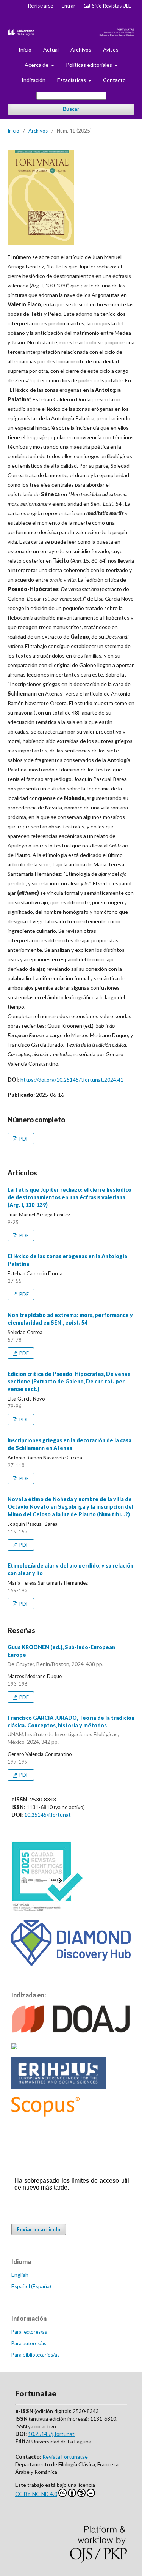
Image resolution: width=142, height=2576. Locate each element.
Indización (34, 80)
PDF (23, 1139)
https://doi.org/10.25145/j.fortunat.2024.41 (72, 1080)
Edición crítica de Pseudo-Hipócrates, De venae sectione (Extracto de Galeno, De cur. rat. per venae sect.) (69, 1381)
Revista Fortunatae (65, 2457)
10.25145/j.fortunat (48, 1815)
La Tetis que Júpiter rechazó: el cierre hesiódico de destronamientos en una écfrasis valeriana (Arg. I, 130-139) (69, 1197)
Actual (51, 50)
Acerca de (37, 65)
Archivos (81, 50)
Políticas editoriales (90, 65)
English (20, 2275)
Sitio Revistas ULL (110, 6)
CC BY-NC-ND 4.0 (36, 2494)
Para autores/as (29, 2343)
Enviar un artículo (39, 2229)
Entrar (69, 6)
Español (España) (31, 2286)
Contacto (114, 80)
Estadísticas (72, 80)
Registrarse (41, 6)
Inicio (25, 50)
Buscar (71, 109)
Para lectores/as (29, 2332)
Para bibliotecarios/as (35, 2355)
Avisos (111, 50)
